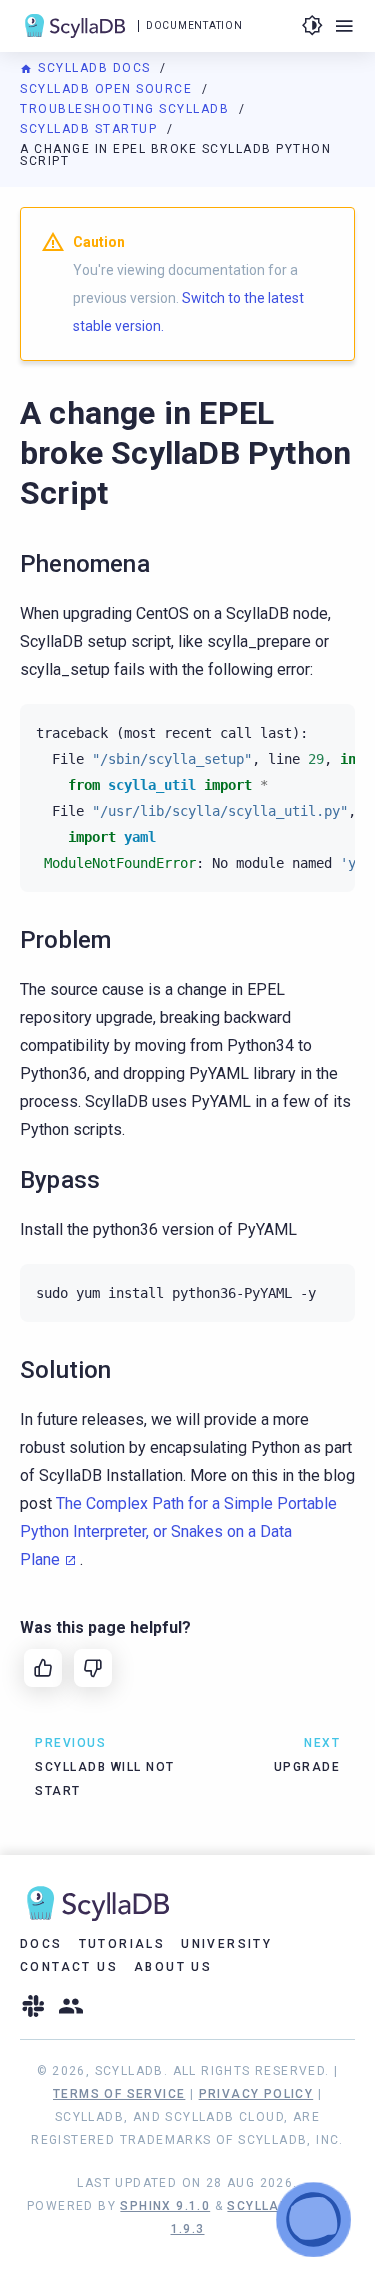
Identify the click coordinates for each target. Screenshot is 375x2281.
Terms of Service (119, 2094)
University (226, 1944)
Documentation (194, 25)
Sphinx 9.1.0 (165, 2206)
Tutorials (122, 1944)
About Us (173, 1967)
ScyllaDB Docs (94, 68)
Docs (41, 1944)
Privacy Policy (256, 2094)
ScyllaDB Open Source (108, 89)
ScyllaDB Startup (91, 129)
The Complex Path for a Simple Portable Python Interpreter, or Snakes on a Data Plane (178, 1531)
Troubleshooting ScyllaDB (127, 109)
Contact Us (69, 1967)
